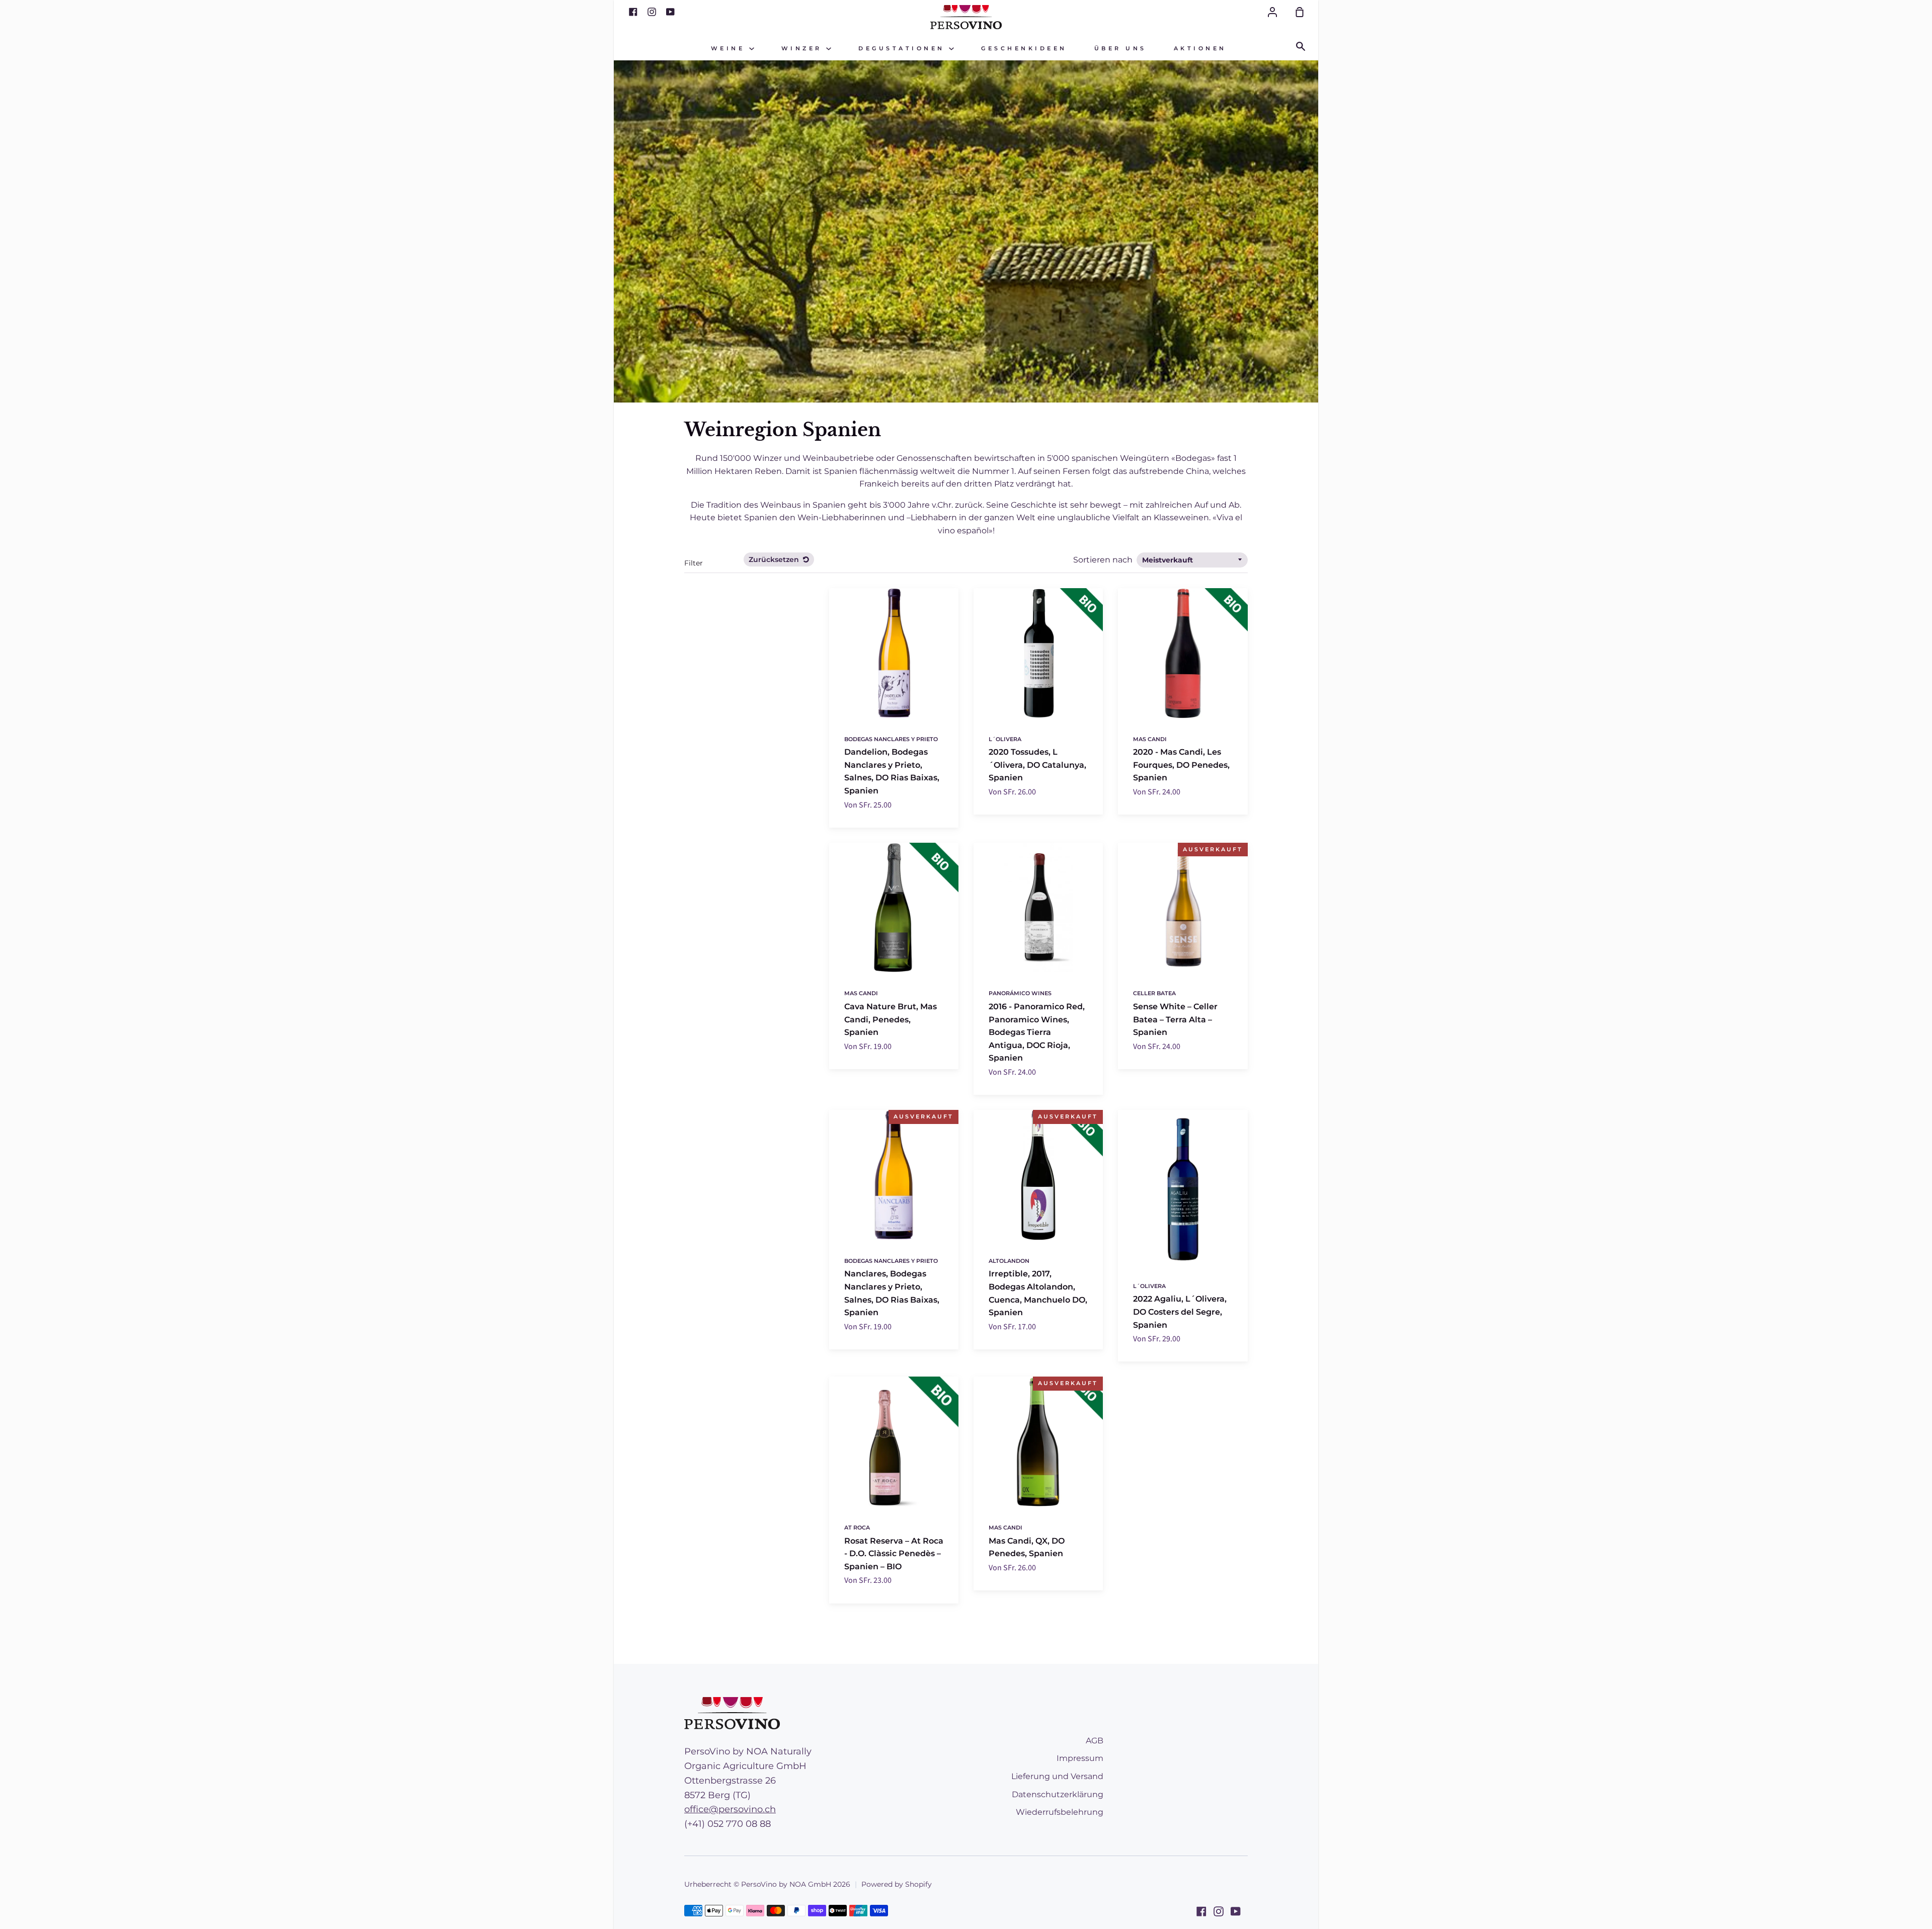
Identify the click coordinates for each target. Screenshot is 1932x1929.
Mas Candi (1150, 739)
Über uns (1120, 49)
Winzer (804, 49)
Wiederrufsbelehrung (1060, 1812)
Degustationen (904, 49)
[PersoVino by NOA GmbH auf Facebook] (1201, 1911)
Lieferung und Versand (1057, 1776)
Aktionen (1200, 49)
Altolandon (1009, 1261)
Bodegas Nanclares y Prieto (891, 739)
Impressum (1080, 1758)
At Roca (857, 1528)
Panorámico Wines (1020, 993)
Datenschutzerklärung (1058, 1794)
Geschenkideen (1024, 49)
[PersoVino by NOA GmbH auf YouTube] (1236, 1911)
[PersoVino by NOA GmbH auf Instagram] (1219, 1911)
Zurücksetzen (775, 559)
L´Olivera (1005, 739)
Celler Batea (1154, 993)
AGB (1095, 1741)
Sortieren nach (1104, 560)
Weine (730, 49)
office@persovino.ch (730, 1809)
